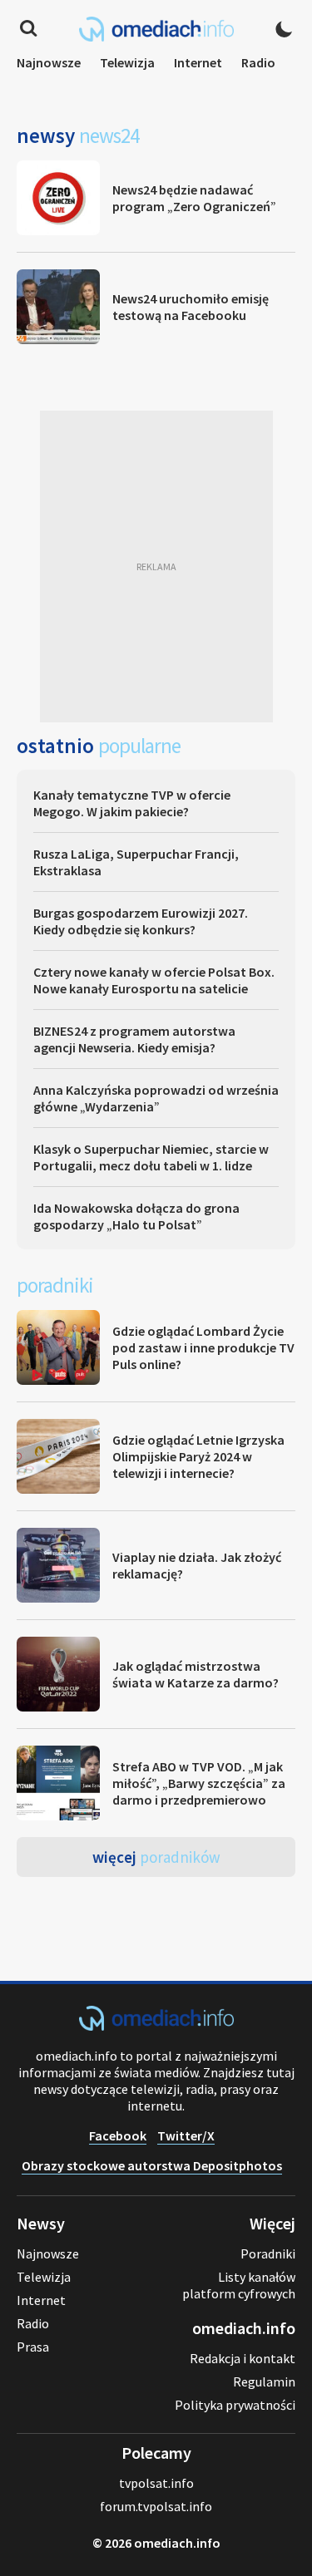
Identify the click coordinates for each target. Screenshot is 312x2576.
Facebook (118, 2135)
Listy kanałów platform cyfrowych (239, 2285)
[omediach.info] (156, 2026)
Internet (198, 62)
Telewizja (127, 62)
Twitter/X (186, 2135)
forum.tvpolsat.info (156, 2506)
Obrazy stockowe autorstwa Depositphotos (152, 2165)
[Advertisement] (156, 566)
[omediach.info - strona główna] (156, 29)
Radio (258, 62)
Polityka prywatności (235, 2405)
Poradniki (268, 2253)
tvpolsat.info (156, 2483)
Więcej (156, 1857)
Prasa (33, 2347)
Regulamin (264, 2381)
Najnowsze (49, 62)
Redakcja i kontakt (243, 2358)
